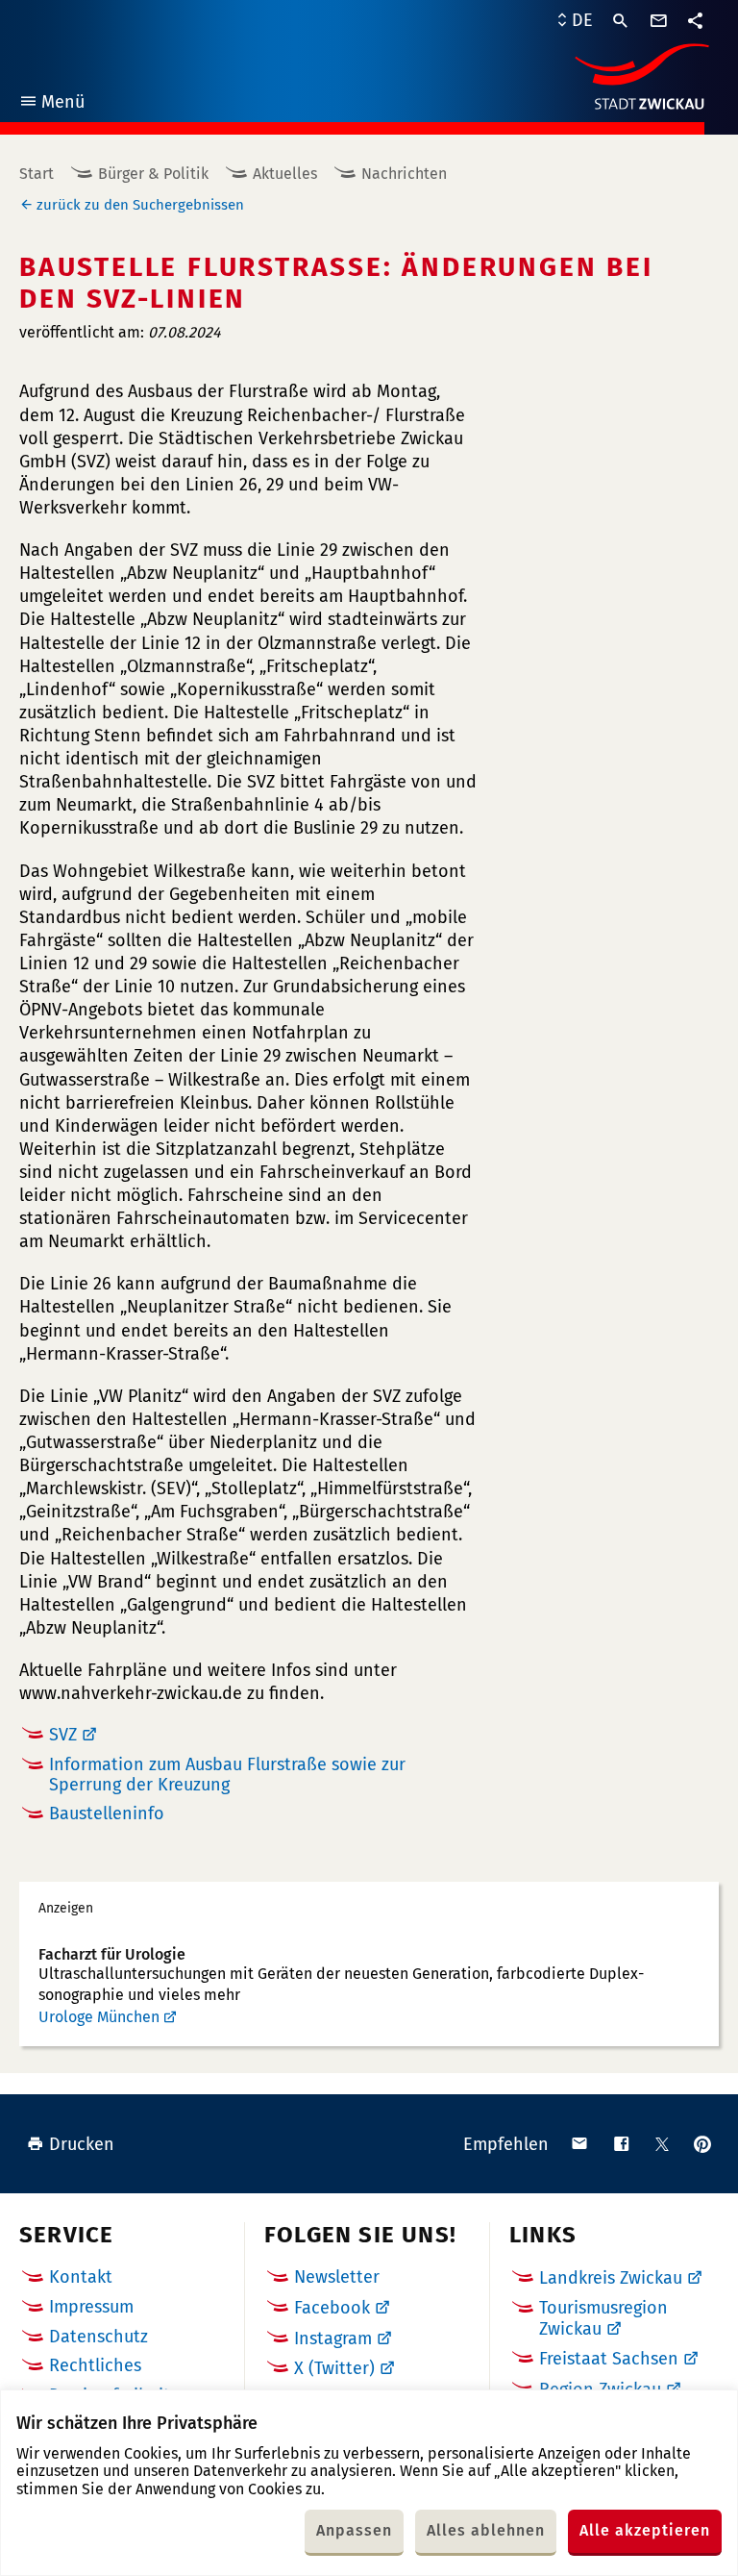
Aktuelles (285, 174)
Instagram (333, 2338)
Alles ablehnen (486, 2530)
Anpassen (354, 2530)
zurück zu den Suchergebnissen (140, 205)
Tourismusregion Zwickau (603, 2318)
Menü (51, 104)
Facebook (332, 2308)
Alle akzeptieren (645, 2530)
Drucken (82, 2144)
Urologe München (99, 2017)
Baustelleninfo (107, 1813)
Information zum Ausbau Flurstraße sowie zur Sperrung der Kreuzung (227, 1775)
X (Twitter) (334, 2368)
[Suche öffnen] (621, 21)
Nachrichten (404, 174)
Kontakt (81, 2277)
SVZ (63, 1735)
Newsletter (337, 2277)
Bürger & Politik (153, 174)
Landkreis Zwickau (611, 2278)
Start (37, 174)
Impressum (91, 2307)
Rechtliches (95, 2365)
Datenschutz (98, 2337)
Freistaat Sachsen (609, 2359)
